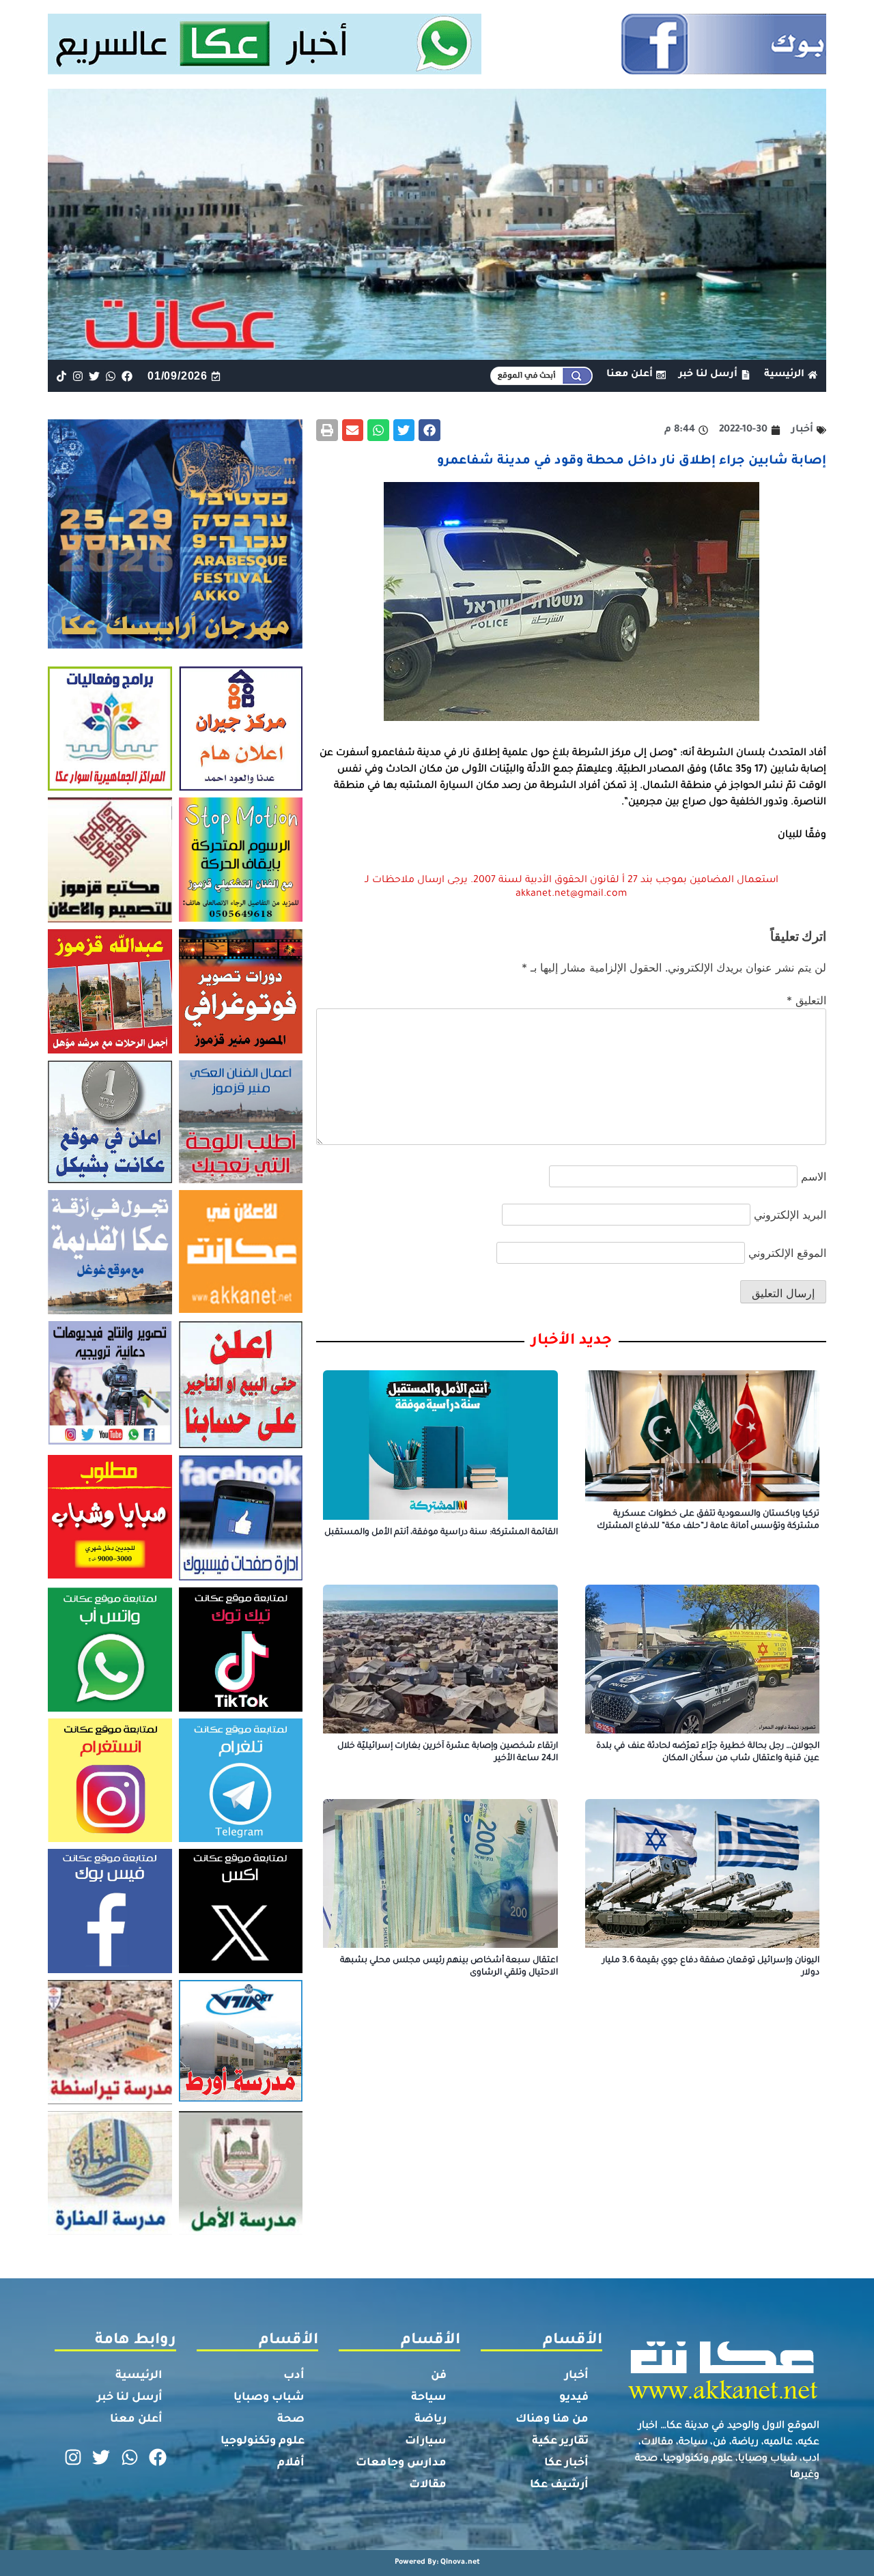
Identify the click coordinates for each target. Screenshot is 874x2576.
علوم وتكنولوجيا (263, 2441)
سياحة (429, 2398)
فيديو (574, 2398)
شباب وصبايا (269, 2398)
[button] (429, 430)
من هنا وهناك (552, 2420)
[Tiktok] (61, 376)
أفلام (291, 2463)
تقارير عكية (560, 2441)
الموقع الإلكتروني (787, 1253)
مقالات (428, 2485)
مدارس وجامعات (401, 2463)
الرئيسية (139, 2376)
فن (439, 2376)
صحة (291, 2420)
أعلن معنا (136, 2420)
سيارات (426, 2441)
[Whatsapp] (111, 376)
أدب (294, 2376)
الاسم (814, 1176)
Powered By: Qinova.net (437, 2562)
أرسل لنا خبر (130, 2398)
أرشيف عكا (559, 2485)
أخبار (577, 2376)
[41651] (437, 70)
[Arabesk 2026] (175, 645)
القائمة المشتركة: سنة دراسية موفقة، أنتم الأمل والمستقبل (441, 1533)
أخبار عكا (566, 2463)
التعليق (806, 1000)
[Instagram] (77, 376)
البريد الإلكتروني (790, 1215)
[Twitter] (94, 376)
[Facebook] (127, 376)
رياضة (431, 2420)
